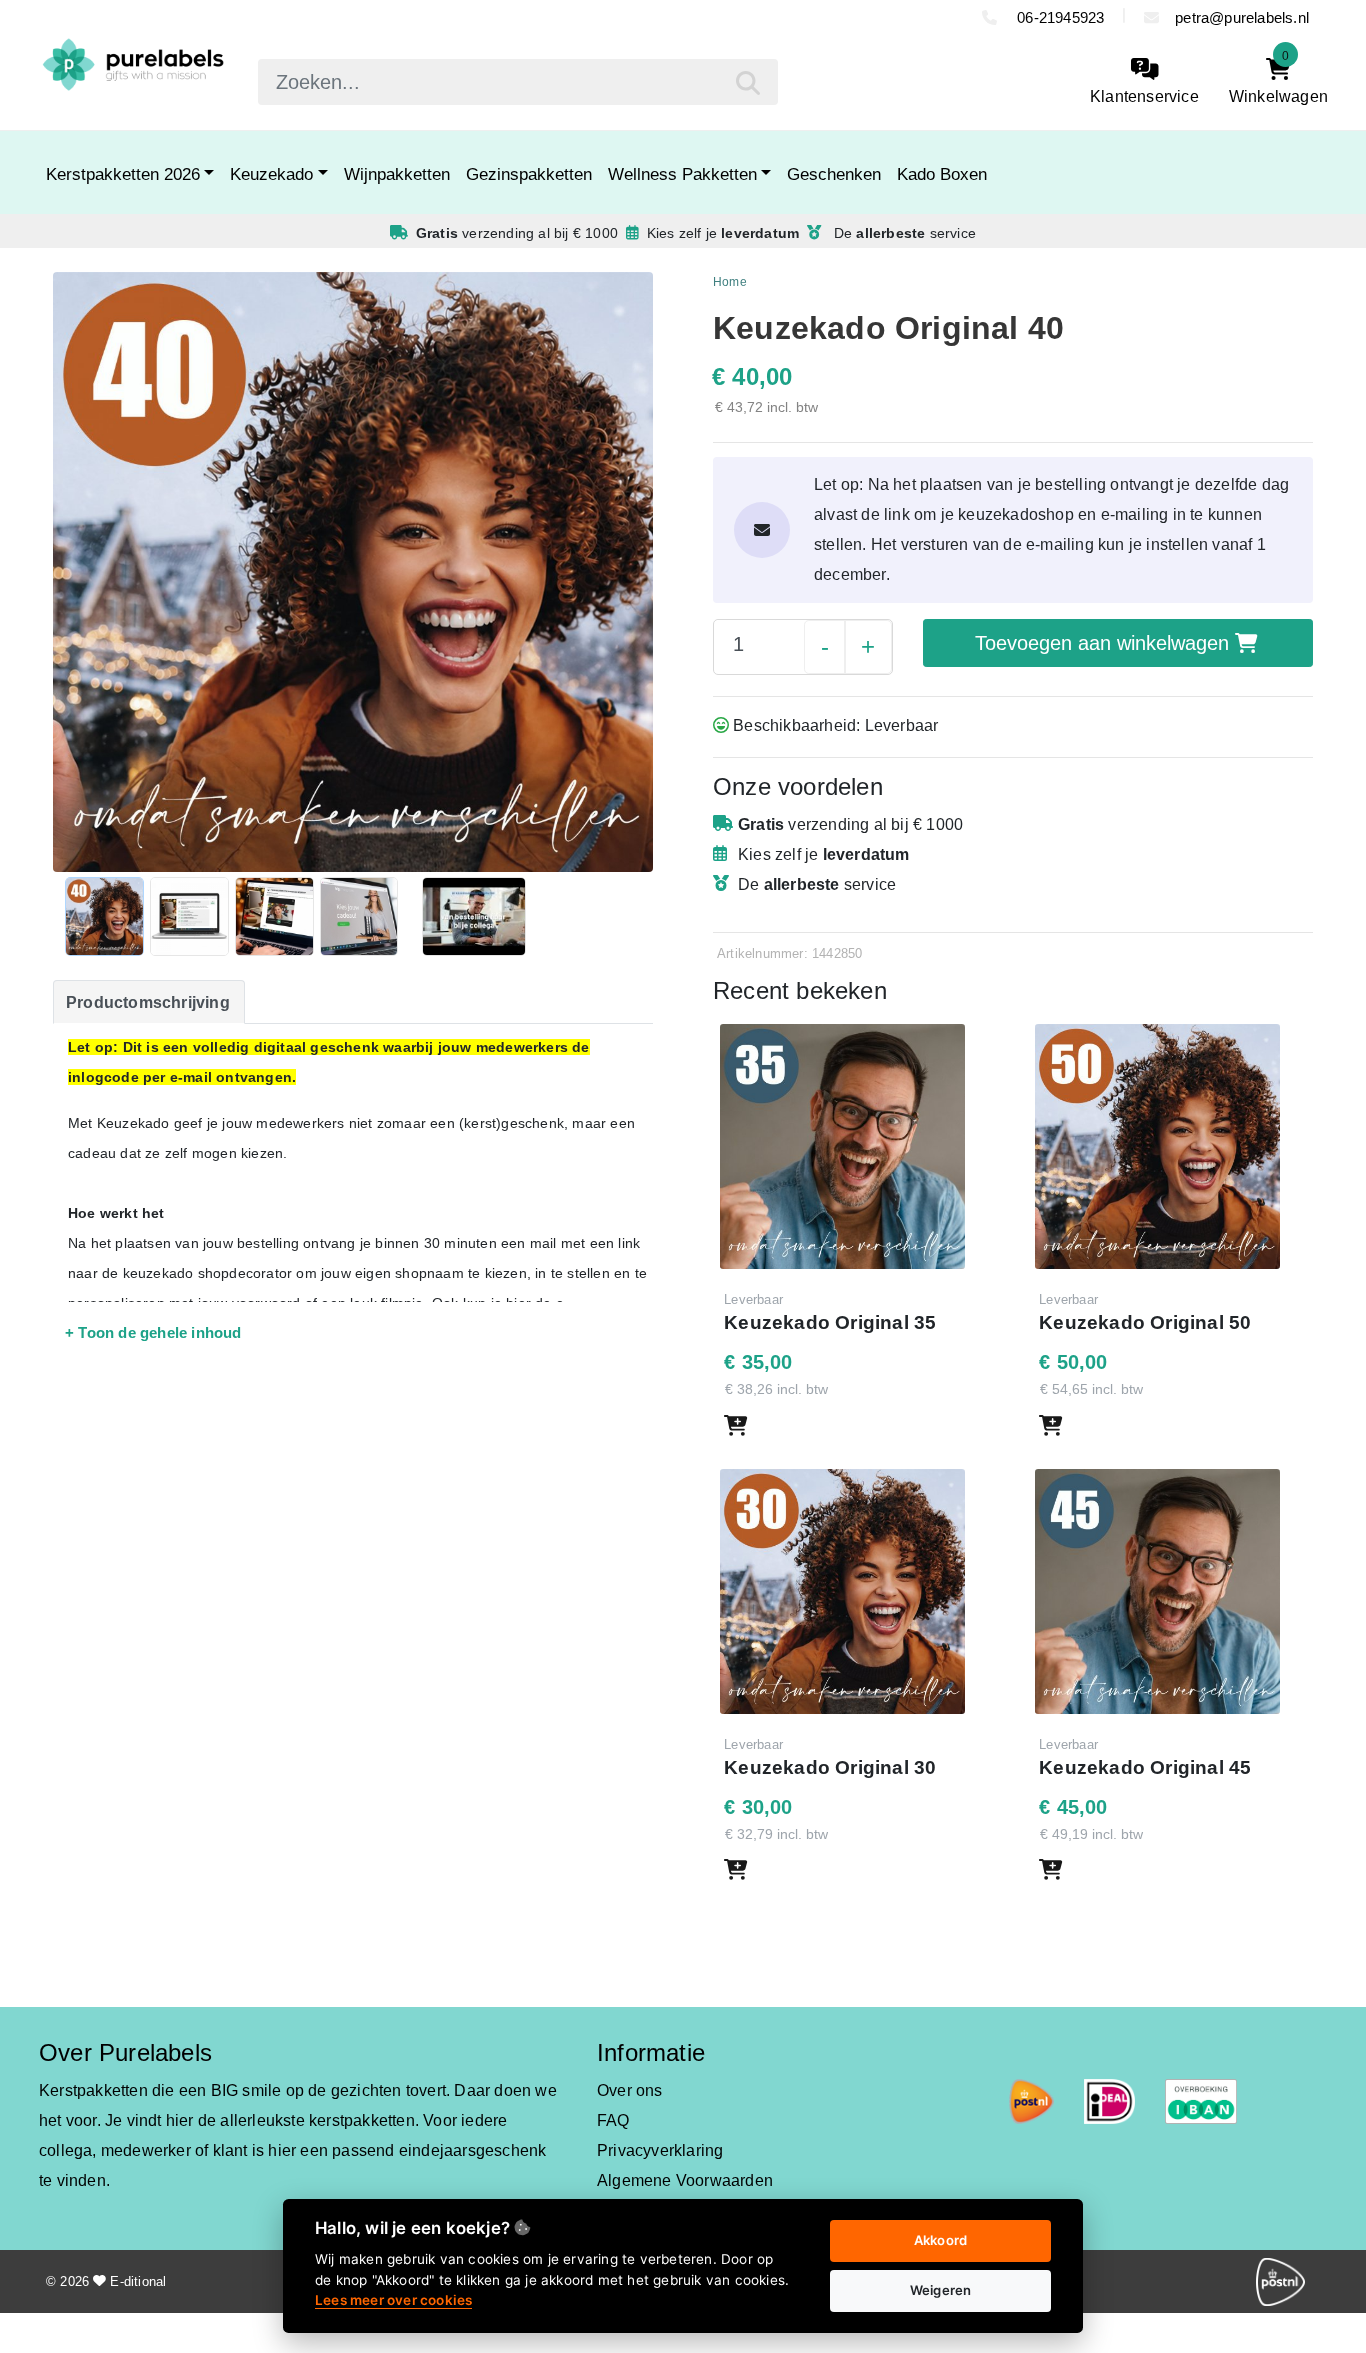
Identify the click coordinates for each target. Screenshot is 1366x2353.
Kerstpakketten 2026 (123, 174)
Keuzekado (271, 174)
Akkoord (940, 2240)
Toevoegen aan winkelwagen (1105, 643)
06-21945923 (1058, 17)
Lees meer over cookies (393, 2300)
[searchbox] (518, 82)
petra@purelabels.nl (1242, 17)
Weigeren (941, 2290)
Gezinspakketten (529, 174)
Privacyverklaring (660, 2150)
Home (730, 282)
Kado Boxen (942, 174)
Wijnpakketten (397, 174)
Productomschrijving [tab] (148, 1002)
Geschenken (834, 174)
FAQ (613, 2120)
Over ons (630, 2090)
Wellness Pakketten (682, 174)
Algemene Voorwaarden (685, 2180)
